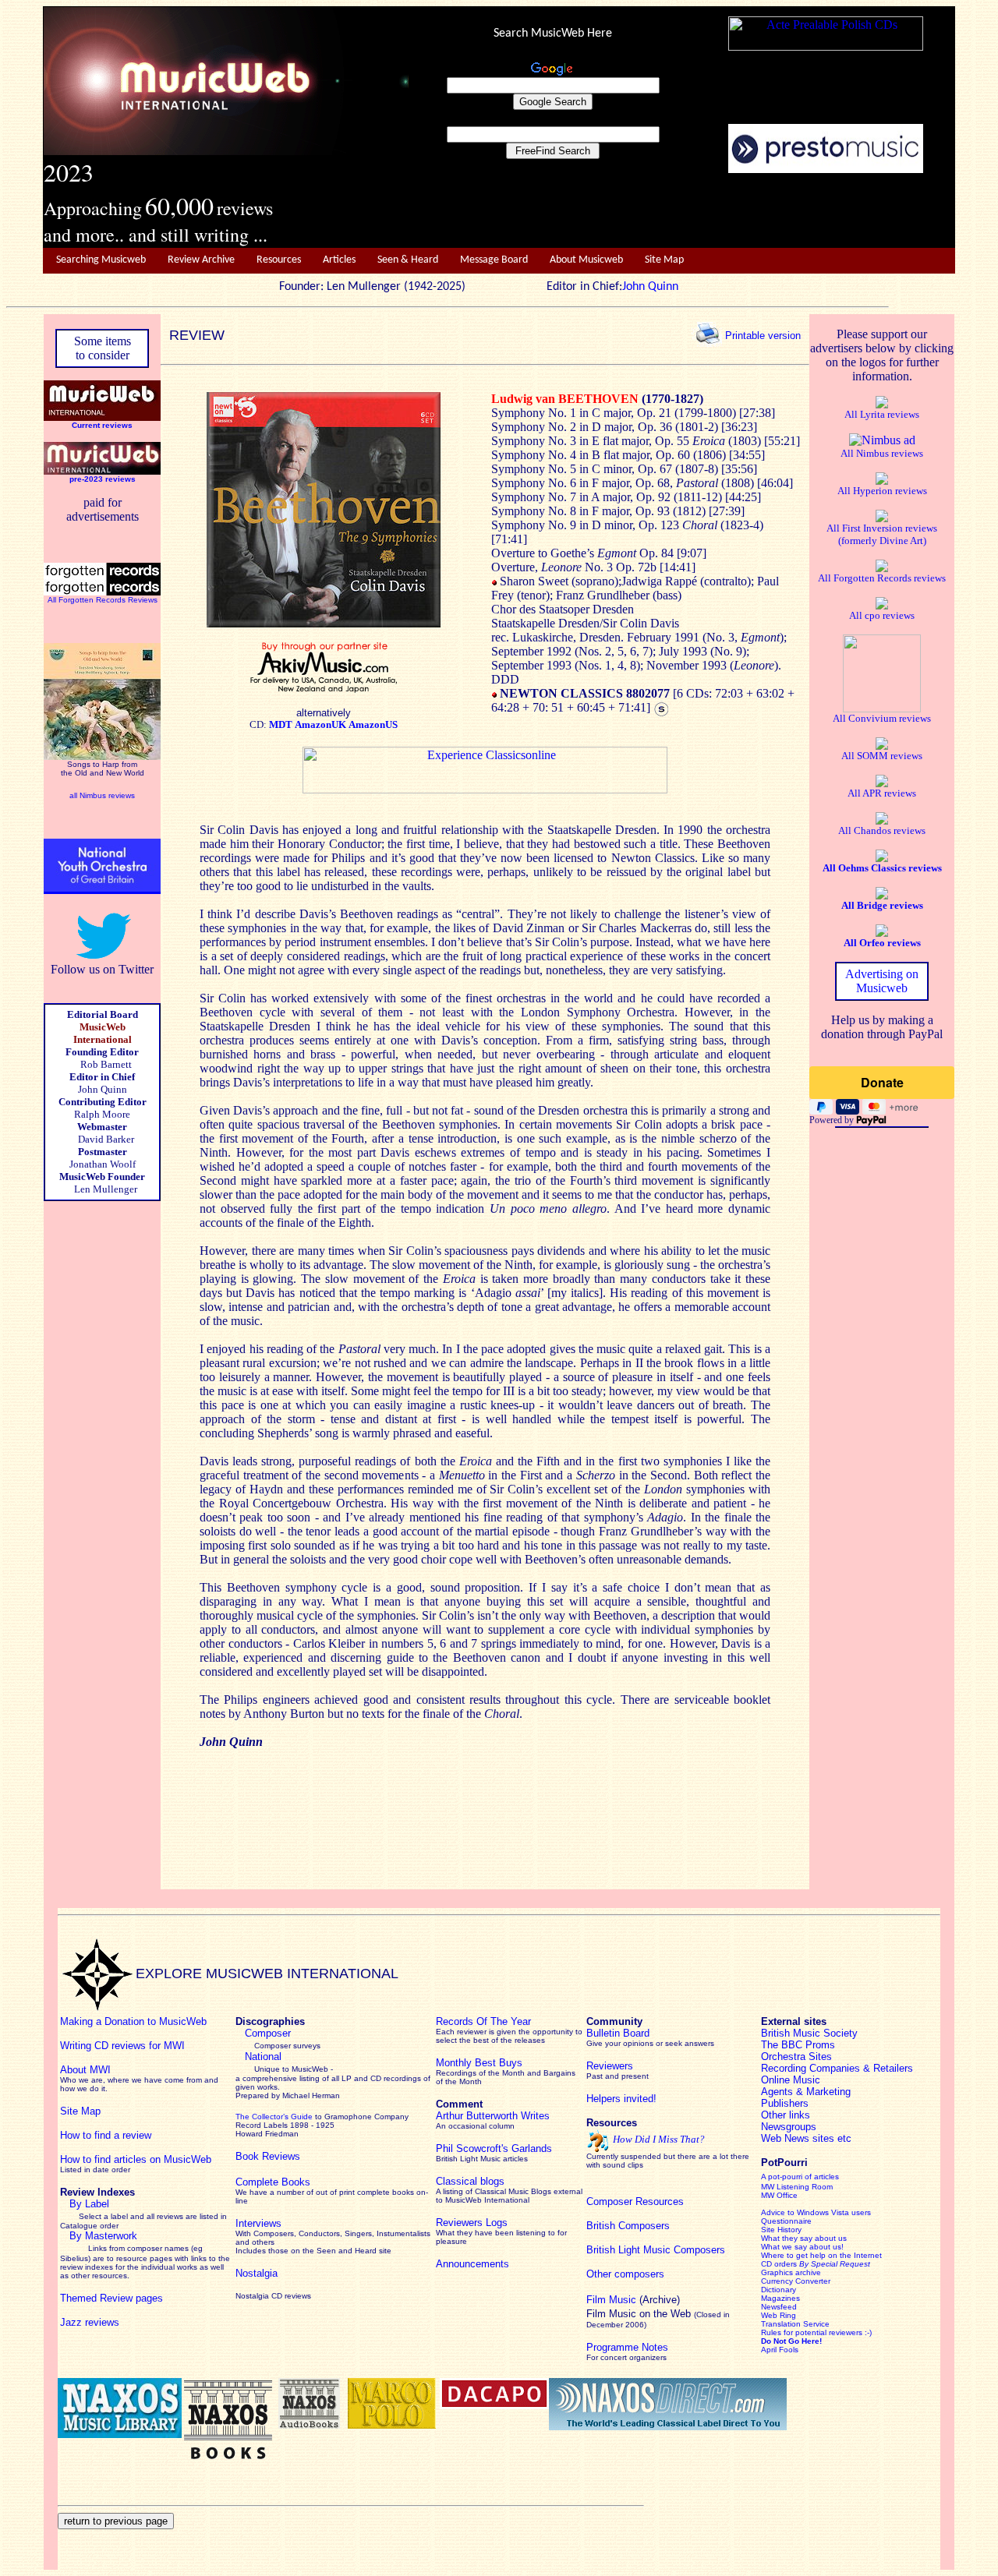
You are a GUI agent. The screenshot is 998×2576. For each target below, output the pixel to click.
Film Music (611, 2300)
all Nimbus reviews (102, 795)
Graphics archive (791, 2272)
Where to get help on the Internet (821, 2255)
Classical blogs (470, 2181)
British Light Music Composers (656, 2250)
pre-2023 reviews (103, 479)
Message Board (494, 260)
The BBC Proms (798, 2045)
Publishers (785, 2103)
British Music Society (809, 2033)
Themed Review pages (111, 2298)
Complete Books (273, 2182)
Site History (781, 2230)
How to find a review (106, 2135)
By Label (89, 2204)
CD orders (816, 2264)
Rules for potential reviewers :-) (816, 2332)
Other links (786, 2115)
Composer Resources (635, 2201)
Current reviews (102, 425)
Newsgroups (789, 2127)
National (263, 2057)
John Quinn (650, 287)
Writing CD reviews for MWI (122, 2046)
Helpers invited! (621, 2099)
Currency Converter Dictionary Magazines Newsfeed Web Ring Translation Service (796, 2302)
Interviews (258, 2223)
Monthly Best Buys (479, 2063)
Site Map (664, 260)
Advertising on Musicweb (882, 981)
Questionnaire (786, 2221)
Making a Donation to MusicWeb (133, 2021)
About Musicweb (586, 260)
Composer (268, 2033)
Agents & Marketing (806, 2092)
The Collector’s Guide (274, 2117)
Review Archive (201, 260)
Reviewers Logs (472, 2223)
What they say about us (804, 2238)
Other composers (625, 2274)
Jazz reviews (90, 2322)
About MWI (85, 2070)
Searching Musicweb (101, 260)
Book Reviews (268, 2156)
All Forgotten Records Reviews (103, 600)
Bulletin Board (618, 2033)
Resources (279, 260)
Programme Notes (627, 2347)
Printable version (763, 335)
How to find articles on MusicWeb (136, 2159)
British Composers (628, 2226)
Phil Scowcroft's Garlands (494, 2148)
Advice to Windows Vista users (816, 2212)
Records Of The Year (483, 2021)
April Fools (780, 2350)
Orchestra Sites (796, 2057)
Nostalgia (257, 2273)
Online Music (791, 2080)
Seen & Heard (408, 260)
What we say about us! (802, 2247)
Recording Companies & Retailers (837, 2068)
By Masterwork (103, 2236)
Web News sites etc (806, 2138)
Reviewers (610, 2066)
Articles (339, 260)
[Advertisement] (682, 211)
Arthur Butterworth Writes (493, 2116)
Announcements (472, 2264)
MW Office (779, 2195)
